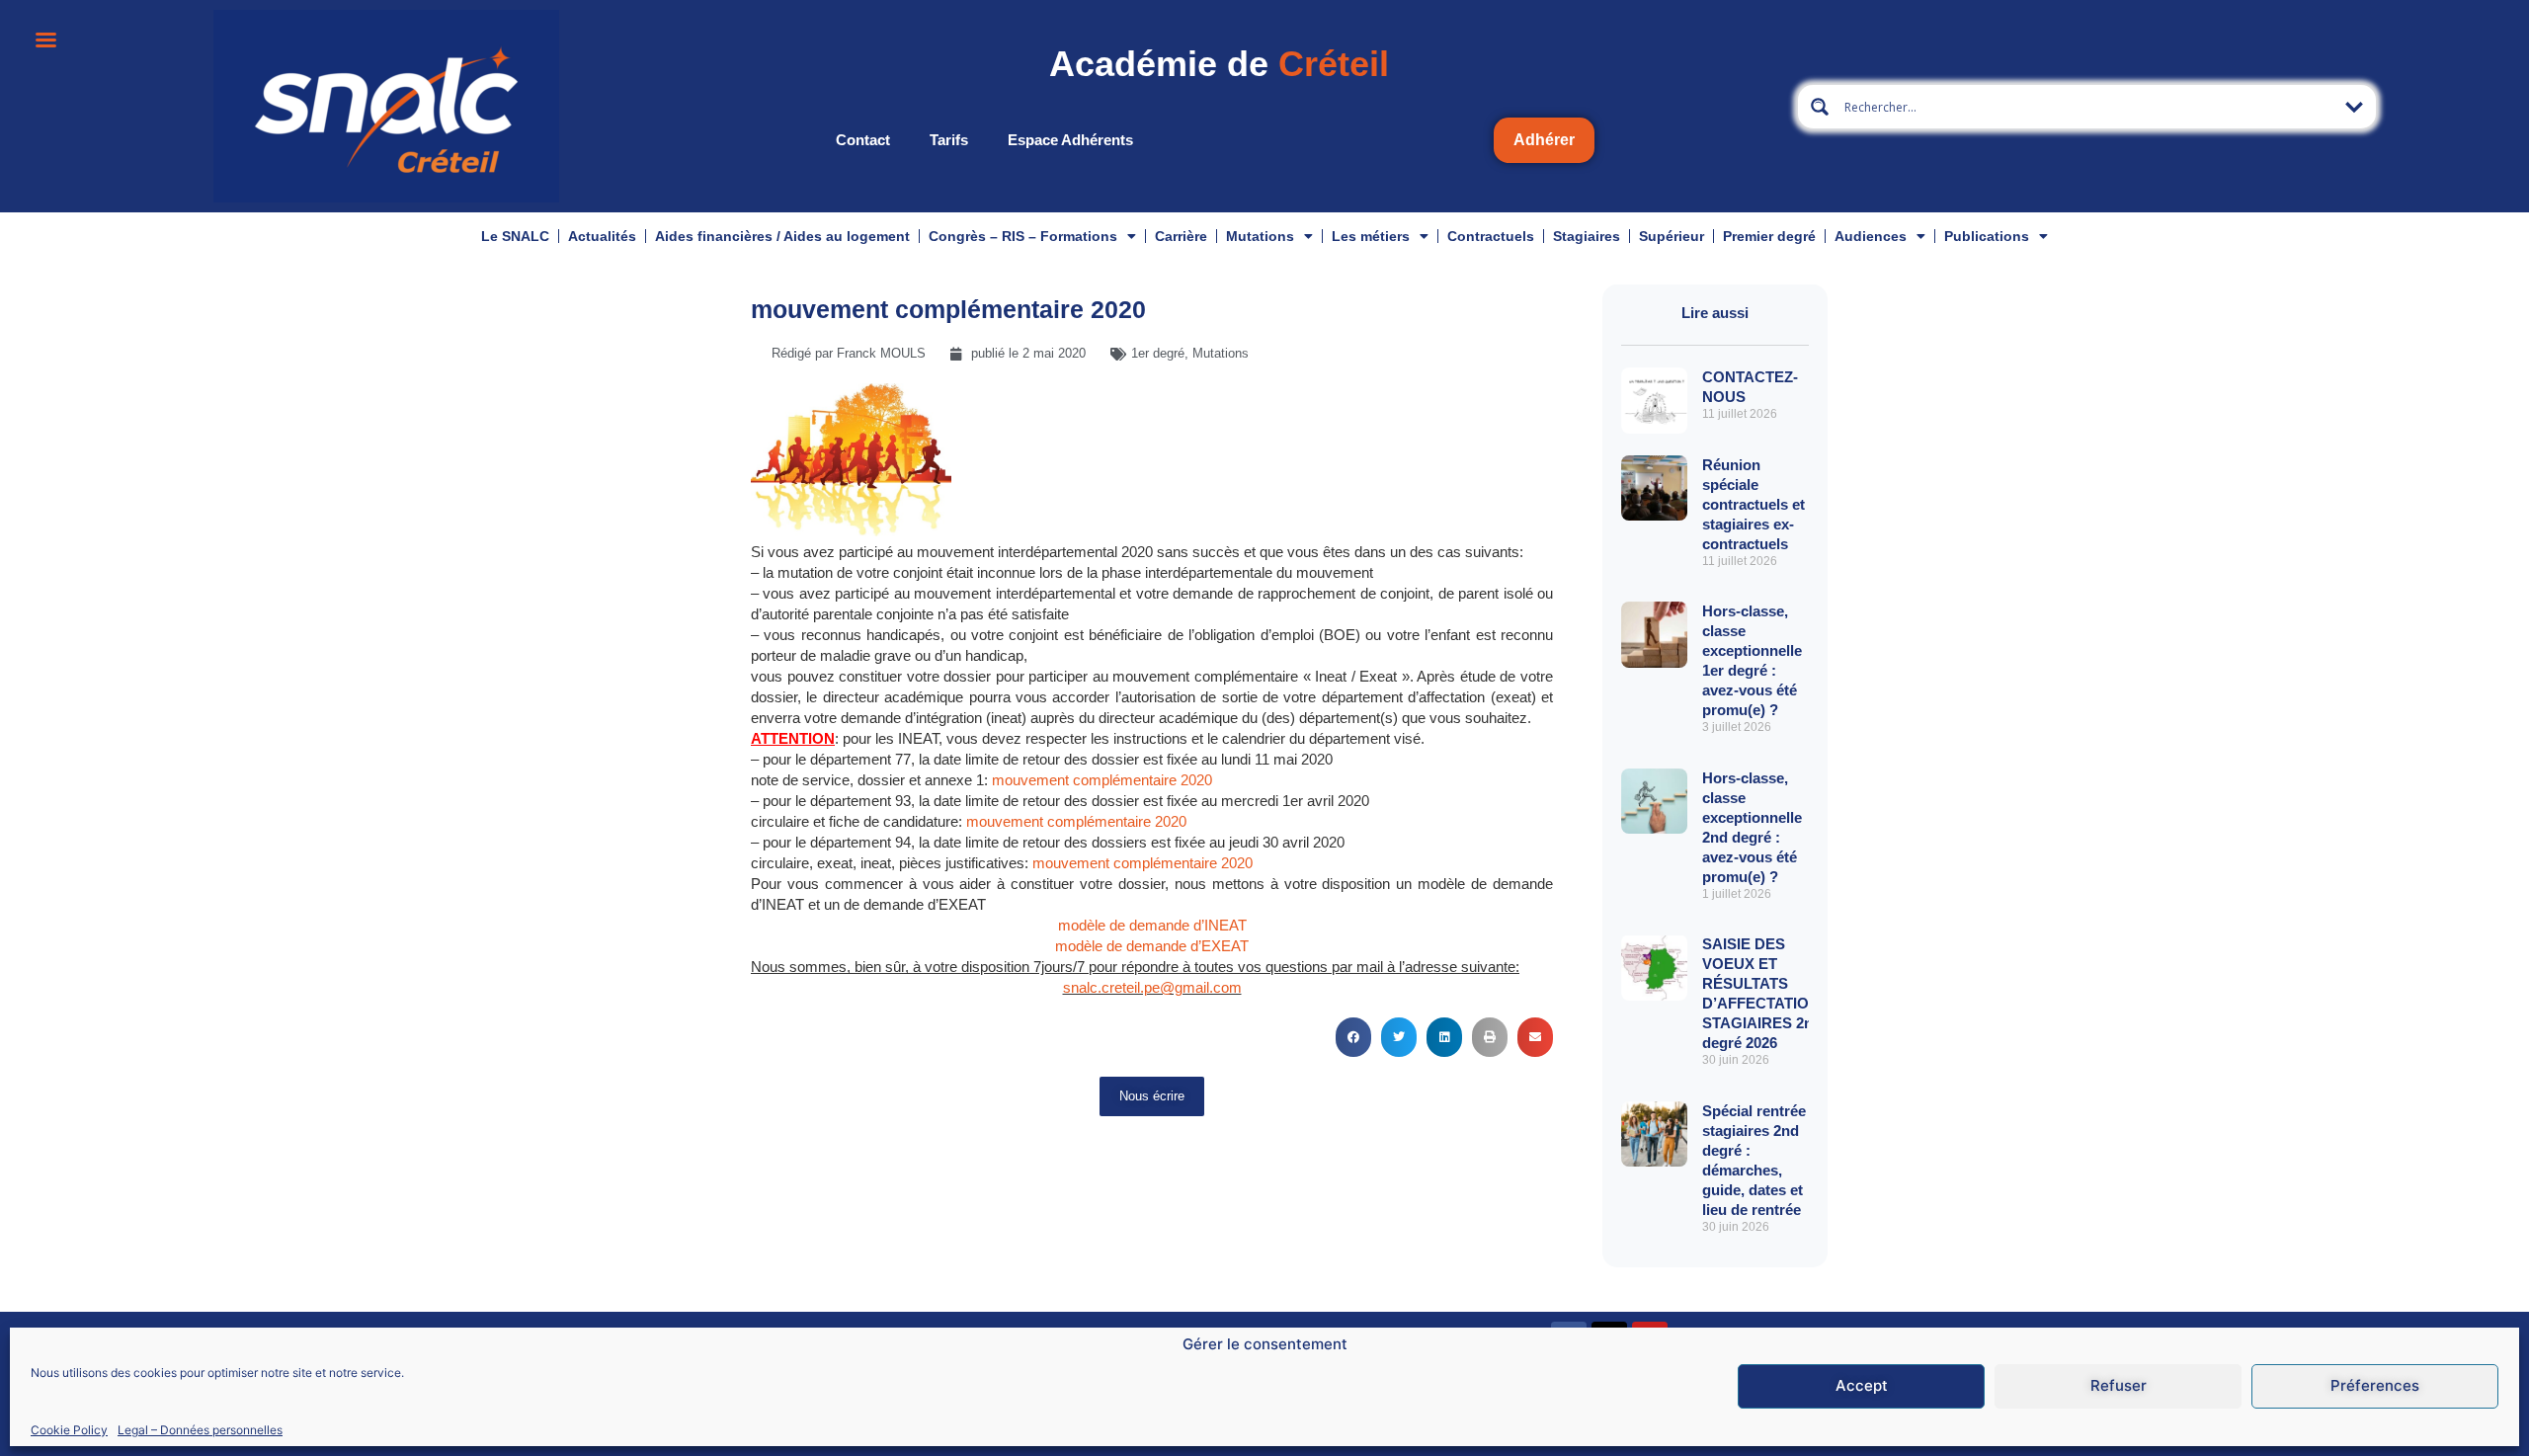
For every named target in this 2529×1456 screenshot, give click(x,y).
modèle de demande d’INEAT (1152, 925)
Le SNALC (515, 236)
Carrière (1181, 236)
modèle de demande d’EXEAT (1152, 946)
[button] (1353, 1037)
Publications (1987, 236)
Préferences (2375, 1386)
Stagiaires (1587, 236)
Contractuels (1491, 236)
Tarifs (949, 140)
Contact (863, 140)
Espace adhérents (1070, 140)
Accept (1862, 1386)
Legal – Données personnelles (200, 1430)
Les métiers (1371, 236)
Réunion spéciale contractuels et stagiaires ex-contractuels (1754, 504)
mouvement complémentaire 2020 (1102, 780)
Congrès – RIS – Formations (1023, 236)
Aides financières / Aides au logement (782, 236)
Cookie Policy (69, 1430)
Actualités (602, 236)
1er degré (1158, 353)
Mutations (1260, 236)
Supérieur (1672, 236)
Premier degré (1769, 236)
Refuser (2119, 1386)
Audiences (1871, 236)
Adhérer (1544, 140)
